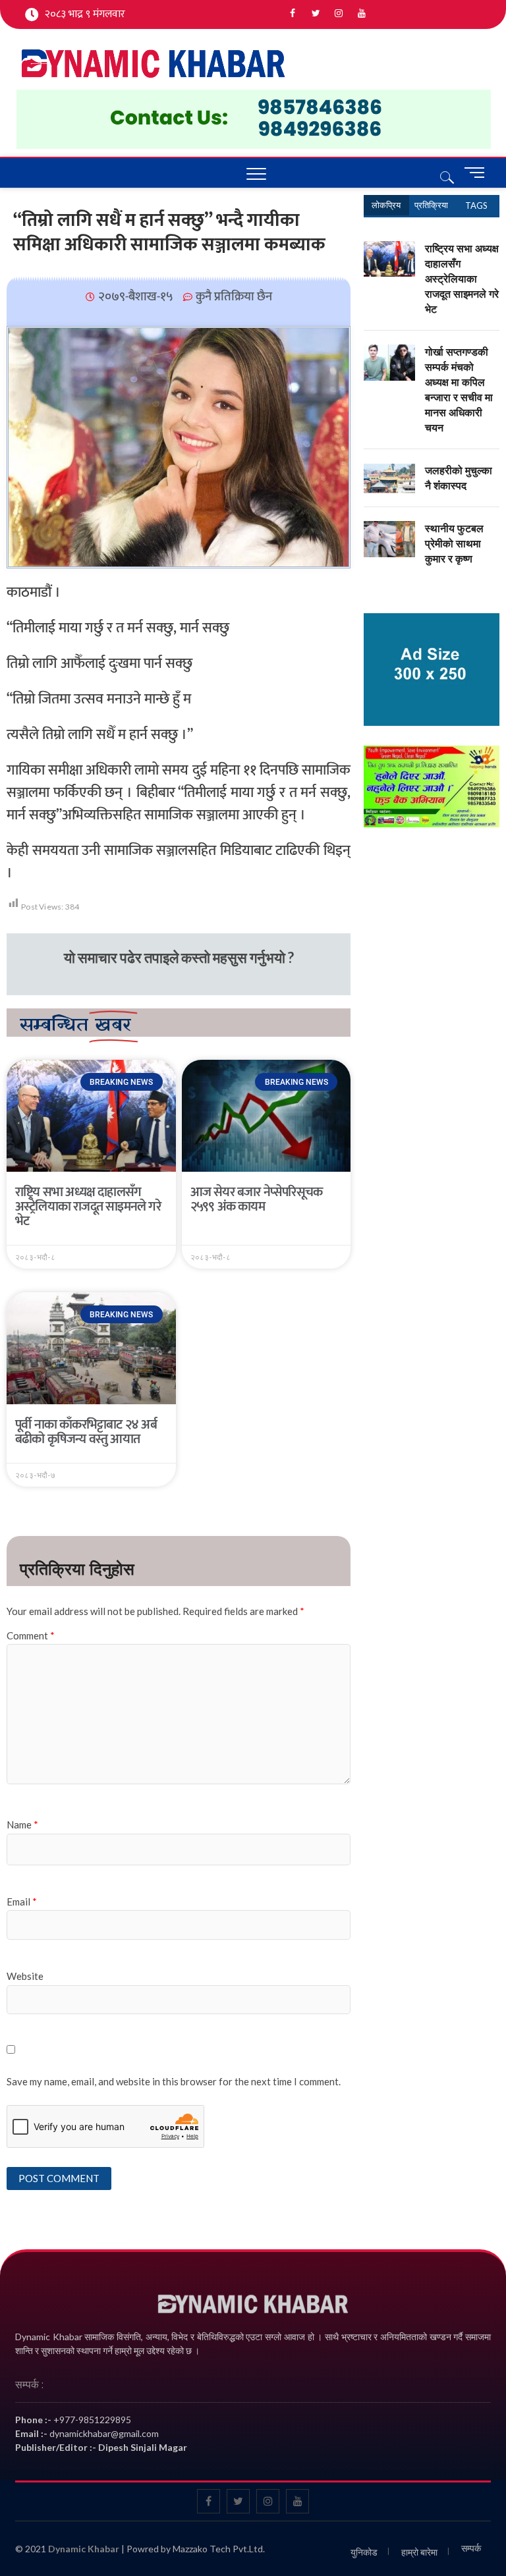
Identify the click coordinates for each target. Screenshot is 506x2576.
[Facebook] (293, 14)
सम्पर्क (471, 2548)
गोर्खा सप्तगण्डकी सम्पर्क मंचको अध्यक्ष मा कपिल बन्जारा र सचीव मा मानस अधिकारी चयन (459, 390)
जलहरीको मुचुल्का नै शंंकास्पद (459, 478)
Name (22, 1824)
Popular (386, 205)
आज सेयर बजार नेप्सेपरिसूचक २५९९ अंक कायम (257, 1199)
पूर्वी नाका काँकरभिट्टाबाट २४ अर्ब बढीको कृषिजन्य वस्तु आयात (86, 1432)
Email (22, 1902)
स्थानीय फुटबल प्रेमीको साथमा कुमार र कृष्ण (454, 543)
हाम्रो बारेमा (419, 2552)
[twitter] (316, 14)
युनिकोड (364, 2552)
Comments (432, 205)
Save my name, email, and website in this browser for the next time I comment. (174, 2081)
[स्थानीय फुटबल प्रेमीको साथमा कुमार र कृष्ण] (389, 528)
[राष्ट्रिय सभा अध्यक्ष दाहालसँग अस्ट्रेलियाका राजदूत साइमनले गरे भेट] (389, 248)
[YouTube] (362, 14)
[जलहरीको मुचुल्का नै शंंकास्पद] (389, 470)
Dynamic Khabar (84, 2549)
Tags (476, 206)
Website (25, 1976)
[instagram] (339, 14)
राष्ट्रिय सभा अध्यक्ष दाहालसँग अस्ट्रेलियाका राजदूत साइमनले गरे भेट (88, 1207)
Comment (31, 1635)
